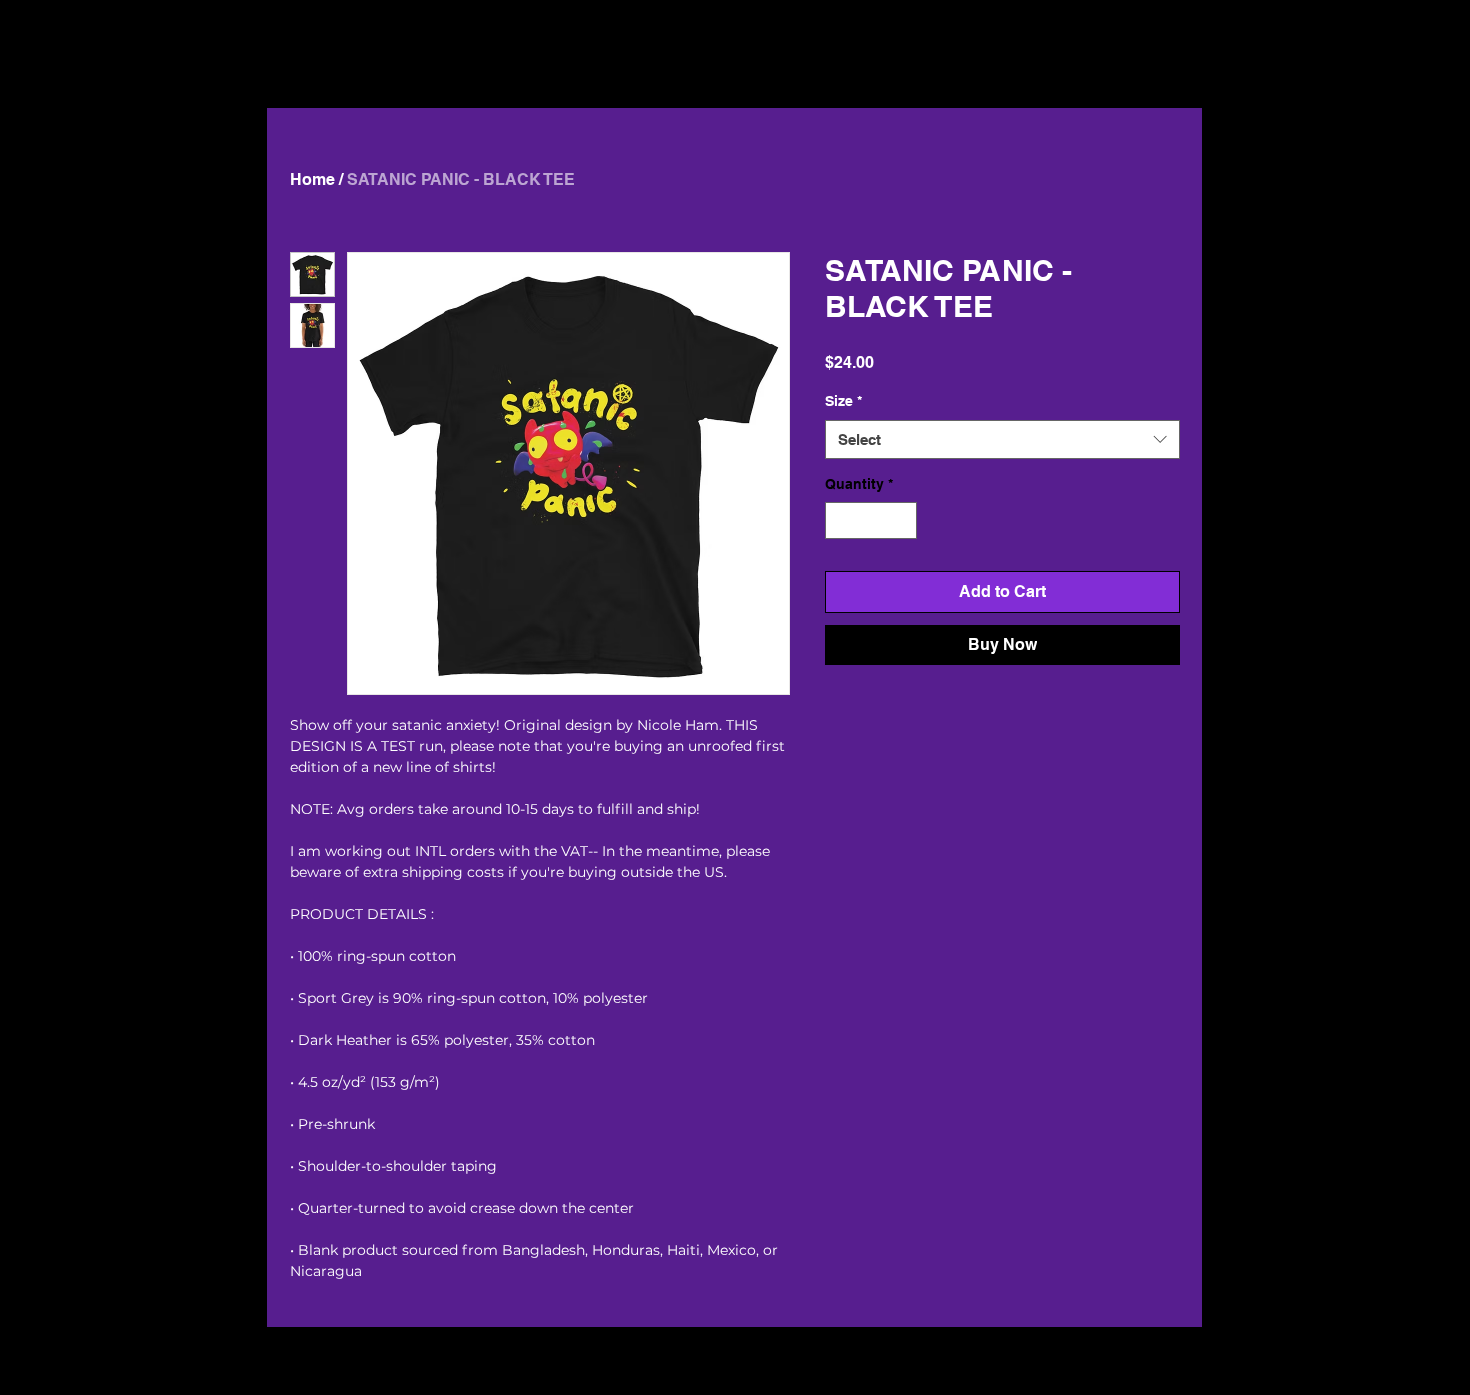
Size (843, 401)
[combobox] (1002, 439)
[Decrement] (840, 520)
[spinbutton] (871, 520)
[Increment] (901, 520)
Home (312, 179)
